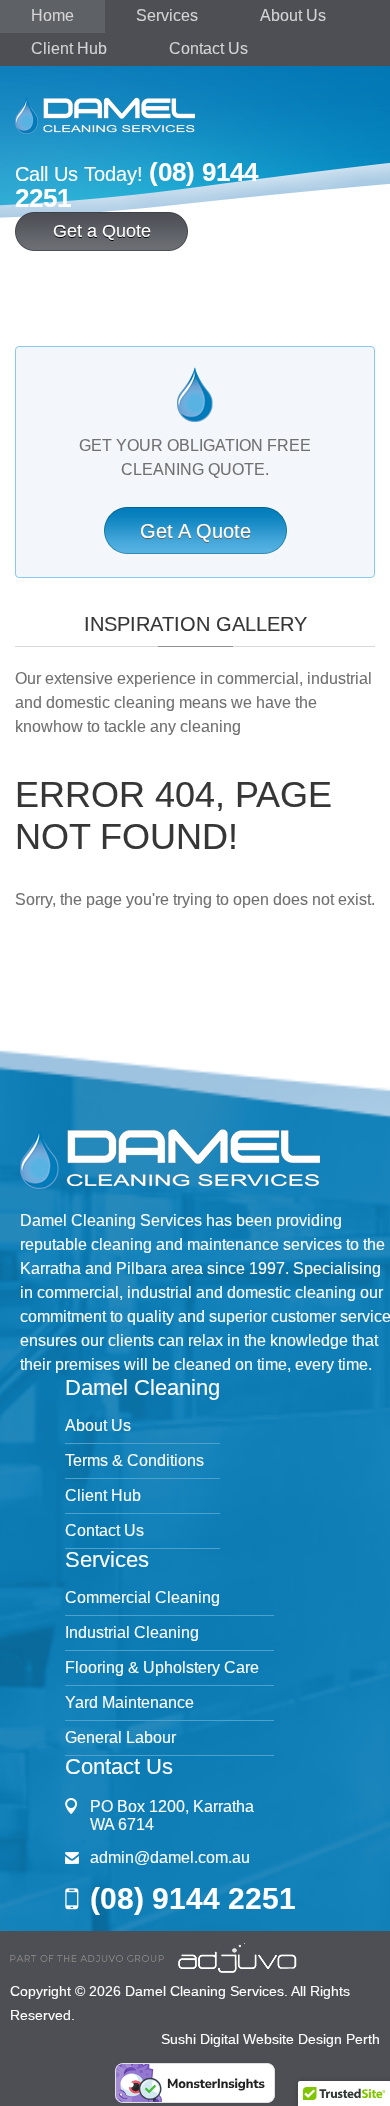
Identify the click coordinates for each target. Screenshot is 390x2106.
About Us (293, 15)
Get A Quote (195, 531)
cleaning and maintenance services (216, 1244)
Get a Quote (102, 231)
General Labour (120, 1737)
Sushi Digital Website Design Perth (270, 2039)
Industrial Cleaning (132, 1632)
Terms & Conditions (134, 1460)
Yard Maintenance (129, 1702)
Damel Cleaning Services (204, 1991)
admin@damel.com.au (170, 1857)
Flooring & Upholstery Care (162, 1667)
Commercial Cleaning (142, 1597)
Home (52, 15)
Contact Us (208, 48)
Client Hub (69, 48)
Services (167, 15)
